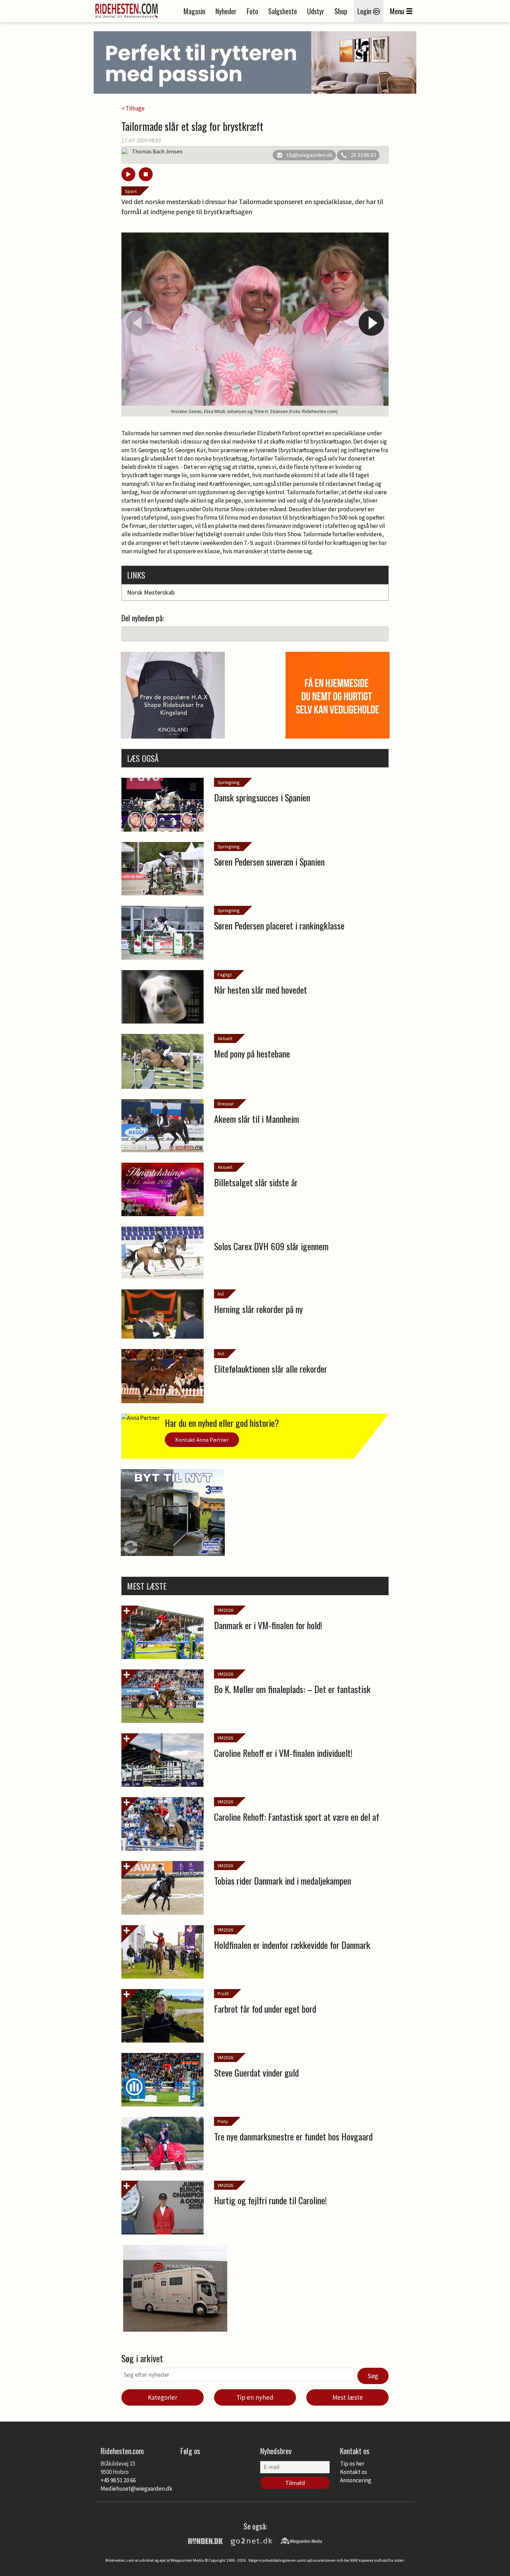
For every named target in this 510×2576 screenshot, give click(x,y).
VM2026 (225, 1610)
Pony (223, 2121)
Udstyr (316, 11)
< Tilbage (133, 108)
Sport (131, 191)
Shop (341, 11)
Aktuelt (225, 1038)
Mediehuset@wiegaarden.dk (137, 2489)
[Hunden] (205, 2540)
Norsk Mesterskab (151, 592)
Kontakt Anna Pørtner (202, 1440)
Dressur (226, 1104)
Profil (223, 1994)
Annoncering (356, 2480)
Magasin (194, 11)
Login (365, 11)
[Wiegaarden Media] (301, 2540)
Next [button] (371, 323)
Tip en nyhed (255, 2397)
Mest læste (348, 2397)
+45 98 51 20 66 (118, 2480)
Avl (221, 1294)
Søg (373, 2376)
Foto (252, 11)
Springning (229, 782)
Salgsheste (283, 11)
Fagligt (225, 975)
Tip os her (352, 2464)
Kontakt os (354, 2472)
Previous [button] (139, 323)
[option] (255, 324)
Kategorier (163, 2397)
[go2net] (252, 2540)
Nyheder (226, 11)
